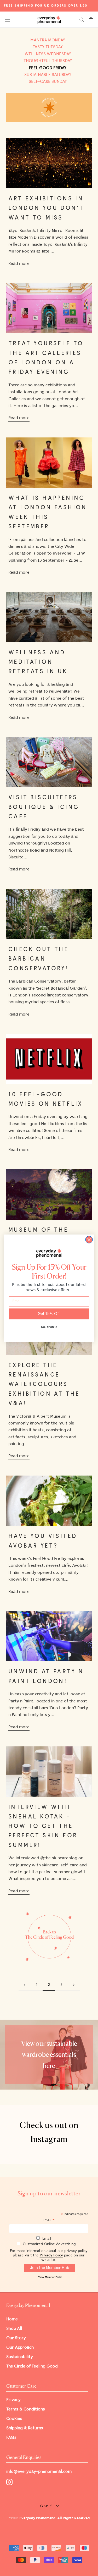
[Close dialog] (89, 1239)
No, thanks (49, 1327)
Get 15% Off (49, 1314)
